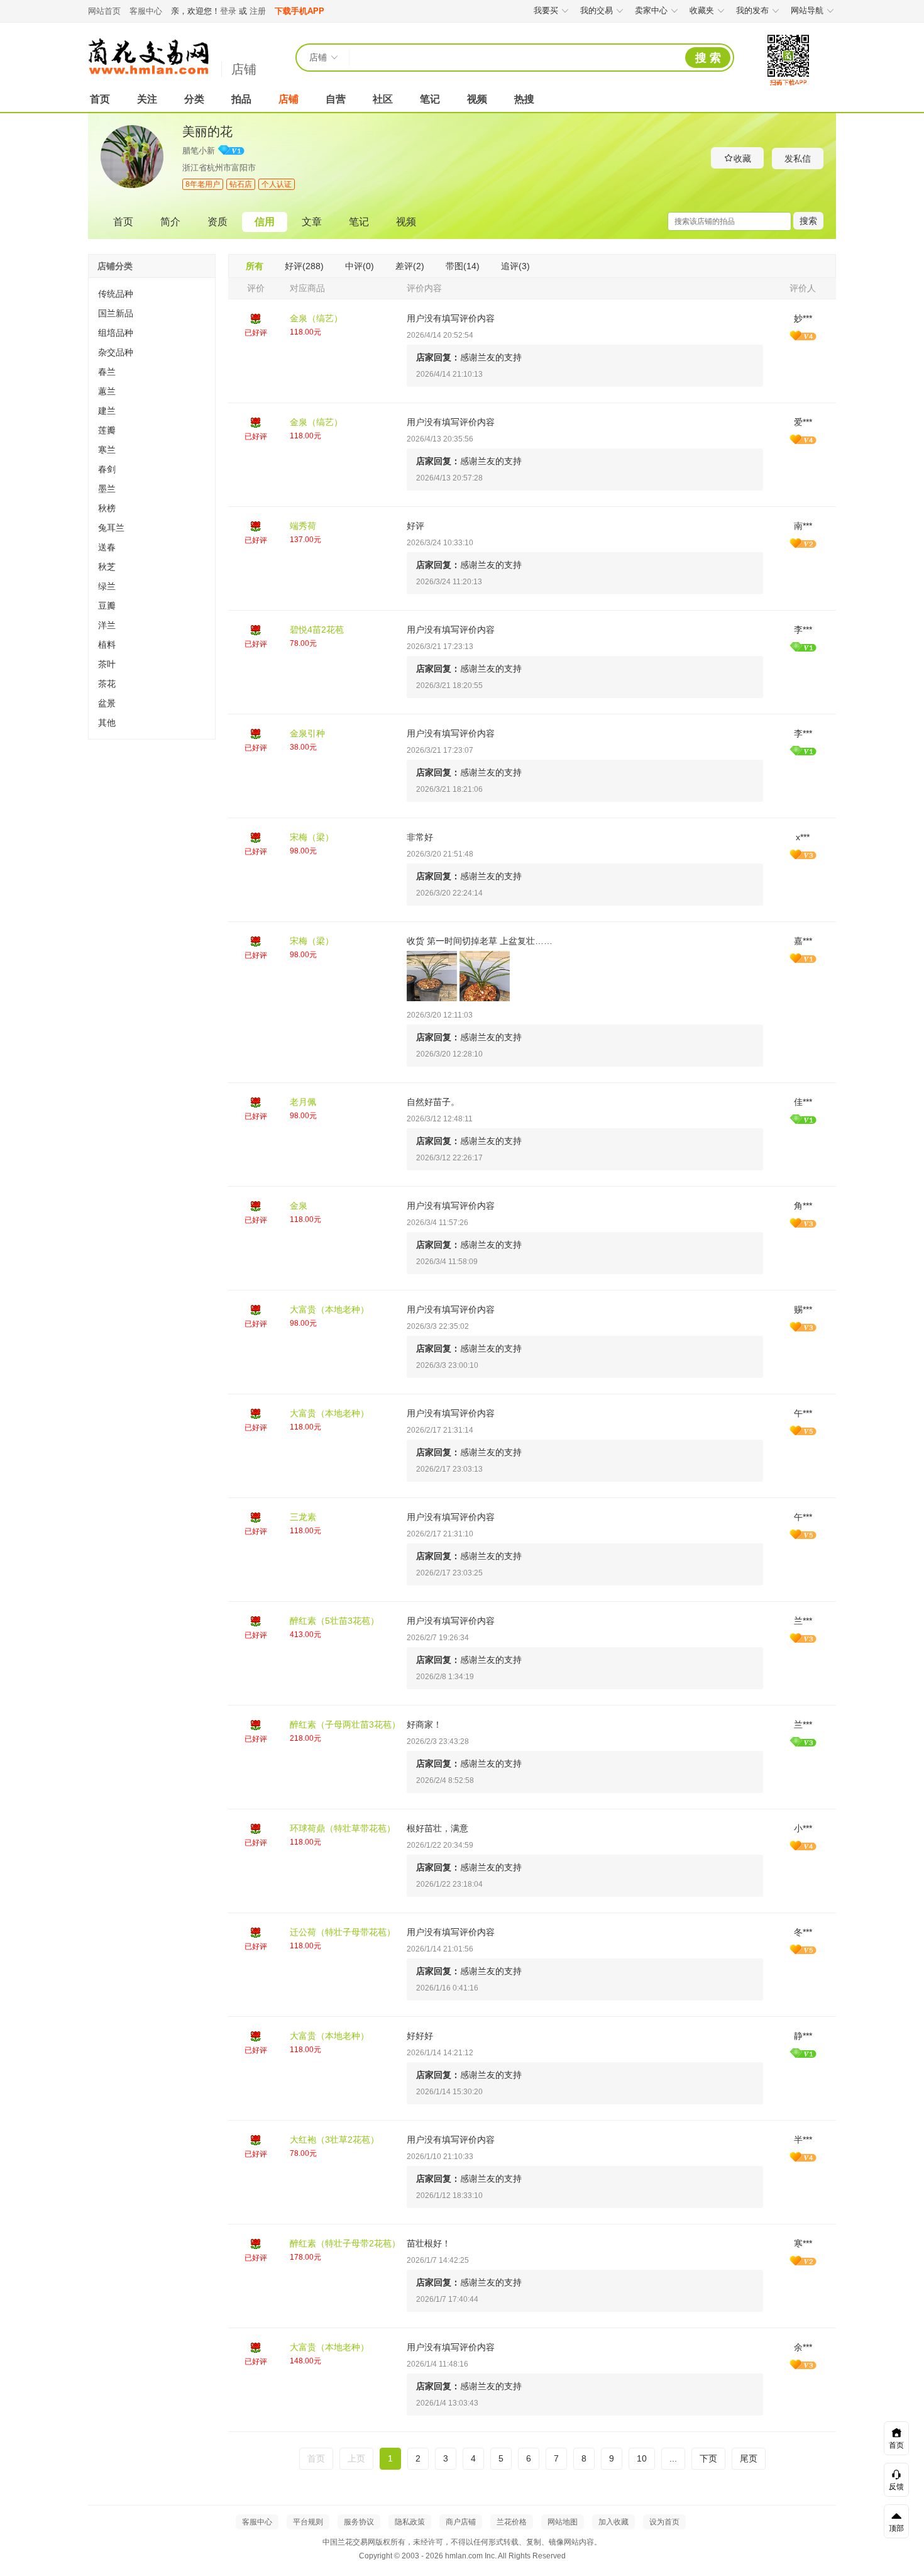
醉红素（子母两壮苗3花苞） (345, 1724)
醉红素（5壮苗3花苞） (334, 1621)
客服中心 (146, 11)
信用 (265, 222)
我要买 (546, 10)
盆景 (107, 703)
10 (642, 2458)
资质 (217, 222)
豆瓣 (107, 606)
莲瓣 (107, 430)
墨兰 (107, 489)
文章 (312, 222)
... (673, 2458)
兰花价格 (512, 2522)
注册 (258, 11)
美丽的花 (207, 131)
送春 (107, 547)
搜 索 (708, 58)
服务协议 (359, 2522)
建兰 (107, 411)
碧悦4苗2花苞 (317, 630)
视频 (477, 99)
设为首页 (664, 2522)
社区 (383, 99)
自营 (336, 99)
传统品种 (116, 294)
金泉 (299, 1206)
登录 (228, 11)
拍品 (241, 99)
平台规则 (308, 2522)
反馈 (896, 2487)
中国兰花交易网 (148, 57)
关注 (147, 99)
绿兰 (107, 586)
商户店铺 (461, 2522)
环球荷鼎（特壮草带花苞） (343, 1828)
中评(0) (360, 266)
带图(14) (463, 266)
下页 (708, 2458)
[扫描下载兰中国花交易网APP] (788, 86)
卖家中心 (651, 10)
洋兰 (107, 625)
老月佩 (303, 1102)
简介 (170, 222)
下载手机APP (300, 11)
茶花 (107, 684)
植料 (107, 645)
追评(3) (515, 266)
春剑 (107, 469)
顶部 (896, 2528)
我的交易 (597, 10)
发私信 (798, 158)
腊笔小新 (199, 151)
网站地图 (563, 2522)
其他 (107, 723)
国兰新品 (116, 313)
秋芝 (107, 567)
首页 (100, 99)
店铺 (244, 69)
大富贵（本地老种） (329, 1309)
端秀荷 (303, 526)
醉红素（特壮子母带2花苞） (345, 2243)
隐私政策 (410, 2522)
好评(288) (304, 266)
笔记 (430, 99)
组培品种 (116, 333)
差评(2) (410, 266)
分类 (194, 99)
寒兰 (107, 450)
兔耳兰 (111, 528)
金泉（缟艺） (316, 318)
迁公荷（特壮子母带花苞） (343, 1932)
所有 (255, 266)
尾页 (749, 2458)
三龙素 (303, 1517)
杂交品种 (116, 352)
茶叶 (107, 664)
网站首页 (104, 11)
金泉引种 (307, 733)
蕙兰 (107, 391)
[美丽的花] (132, 186)
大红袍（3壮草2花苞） (334, 2140)
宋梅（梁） (312, 837)
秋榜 (107, 508)
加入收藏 (613, 2522)
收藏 (742, 158)
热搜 (524, 99)
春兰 (107, 372)
